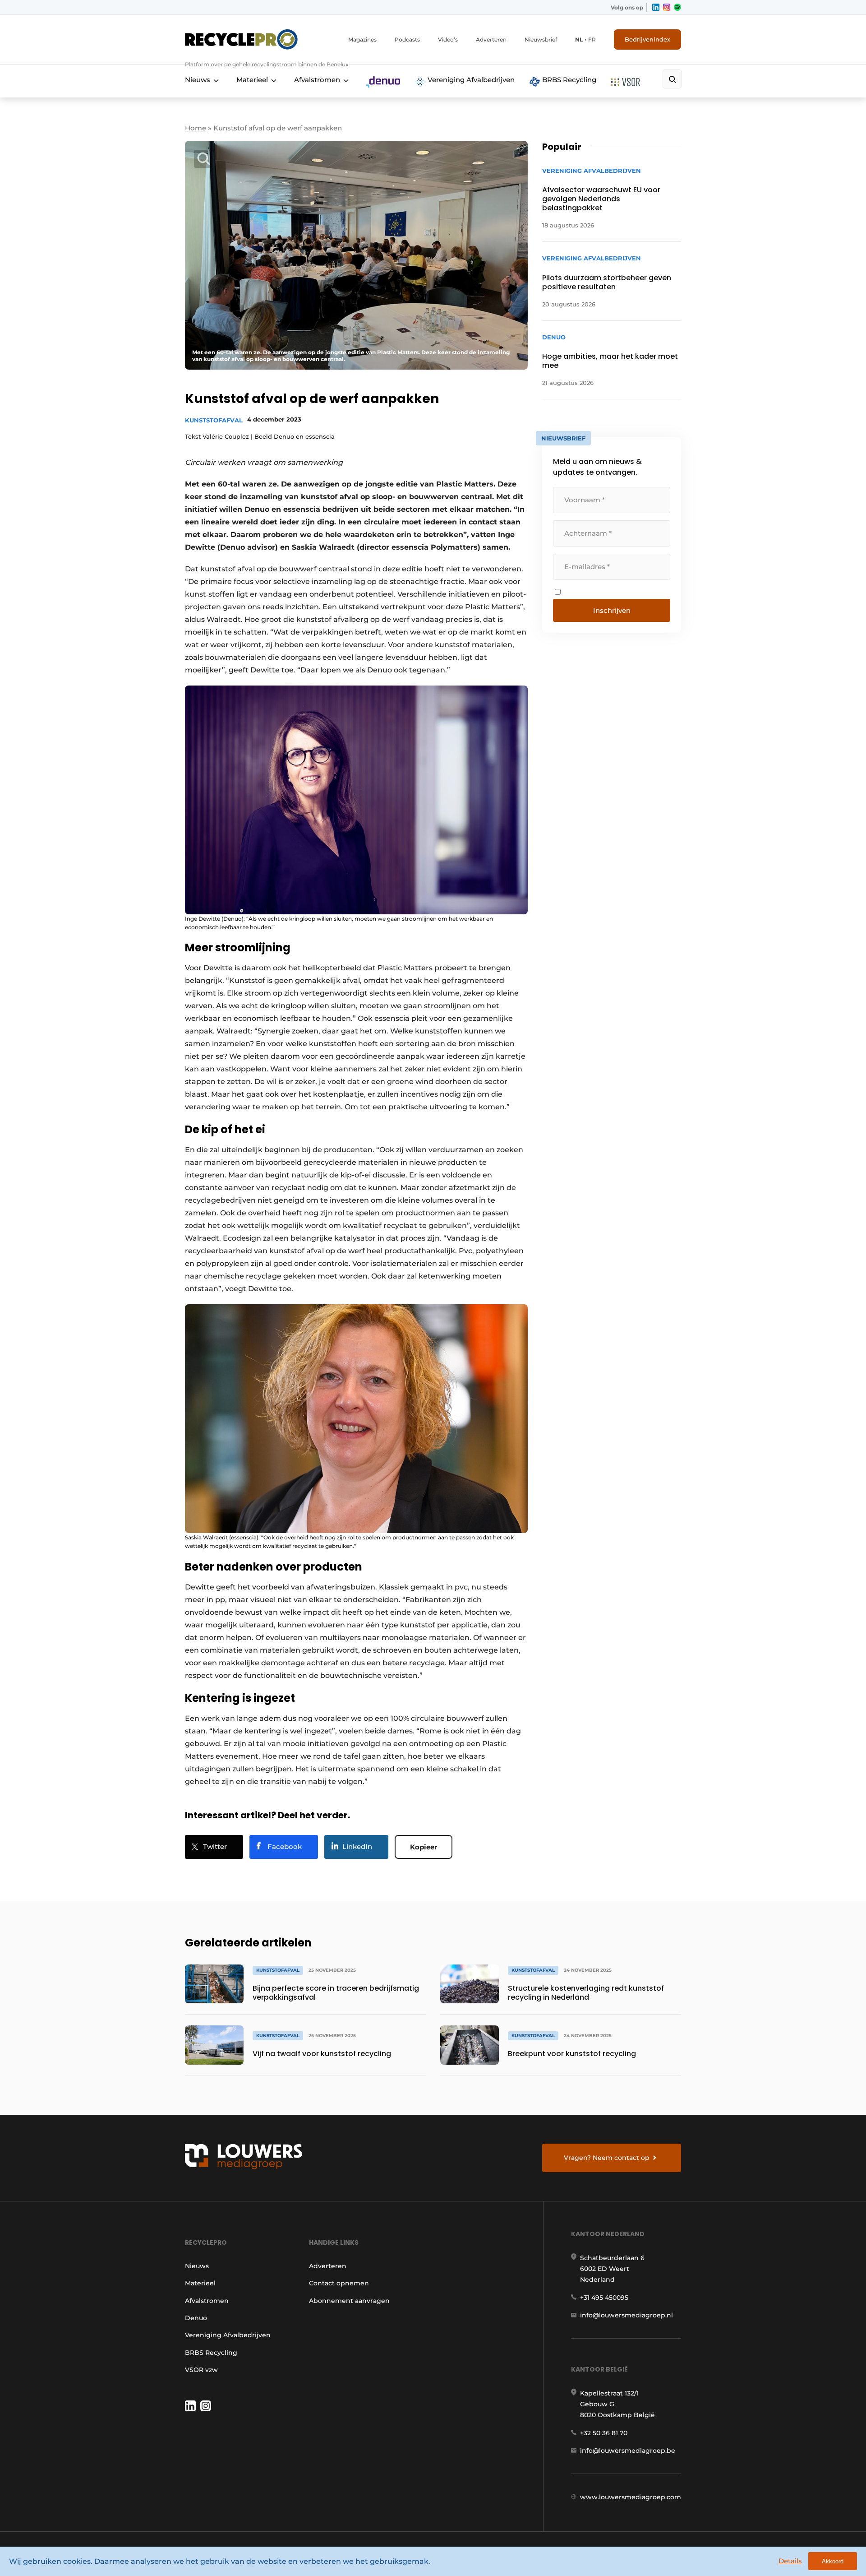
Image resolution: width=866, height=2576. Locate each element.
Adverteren (491, 39)
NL (579, 39)
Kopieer (424, 1847)
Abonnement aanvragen (349, 2301)
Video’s (448, 39)
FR (592, 39)
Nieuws (198, 80)
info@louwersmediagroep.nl (626, 2315)
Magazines (362, 39)
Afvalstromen (317, 80)
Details (790, 2561)
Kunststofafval (214, 420)
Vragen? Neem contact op (607, 2158)
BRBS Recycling (568, 80)
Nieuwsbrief (541, 39)
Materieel (252, 80)
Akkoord (833, 2561)
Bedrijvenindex (647, 39)
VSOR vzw (201, 2370)
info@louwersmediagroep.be (628, 2451)
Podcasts (407, 39)
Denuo (196, 2318)
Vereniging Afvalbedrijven (470, 80)
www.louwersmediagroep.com (631, 2497)
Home (196, 128)
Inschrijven (612, 610)
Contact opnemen (339, 2283)
